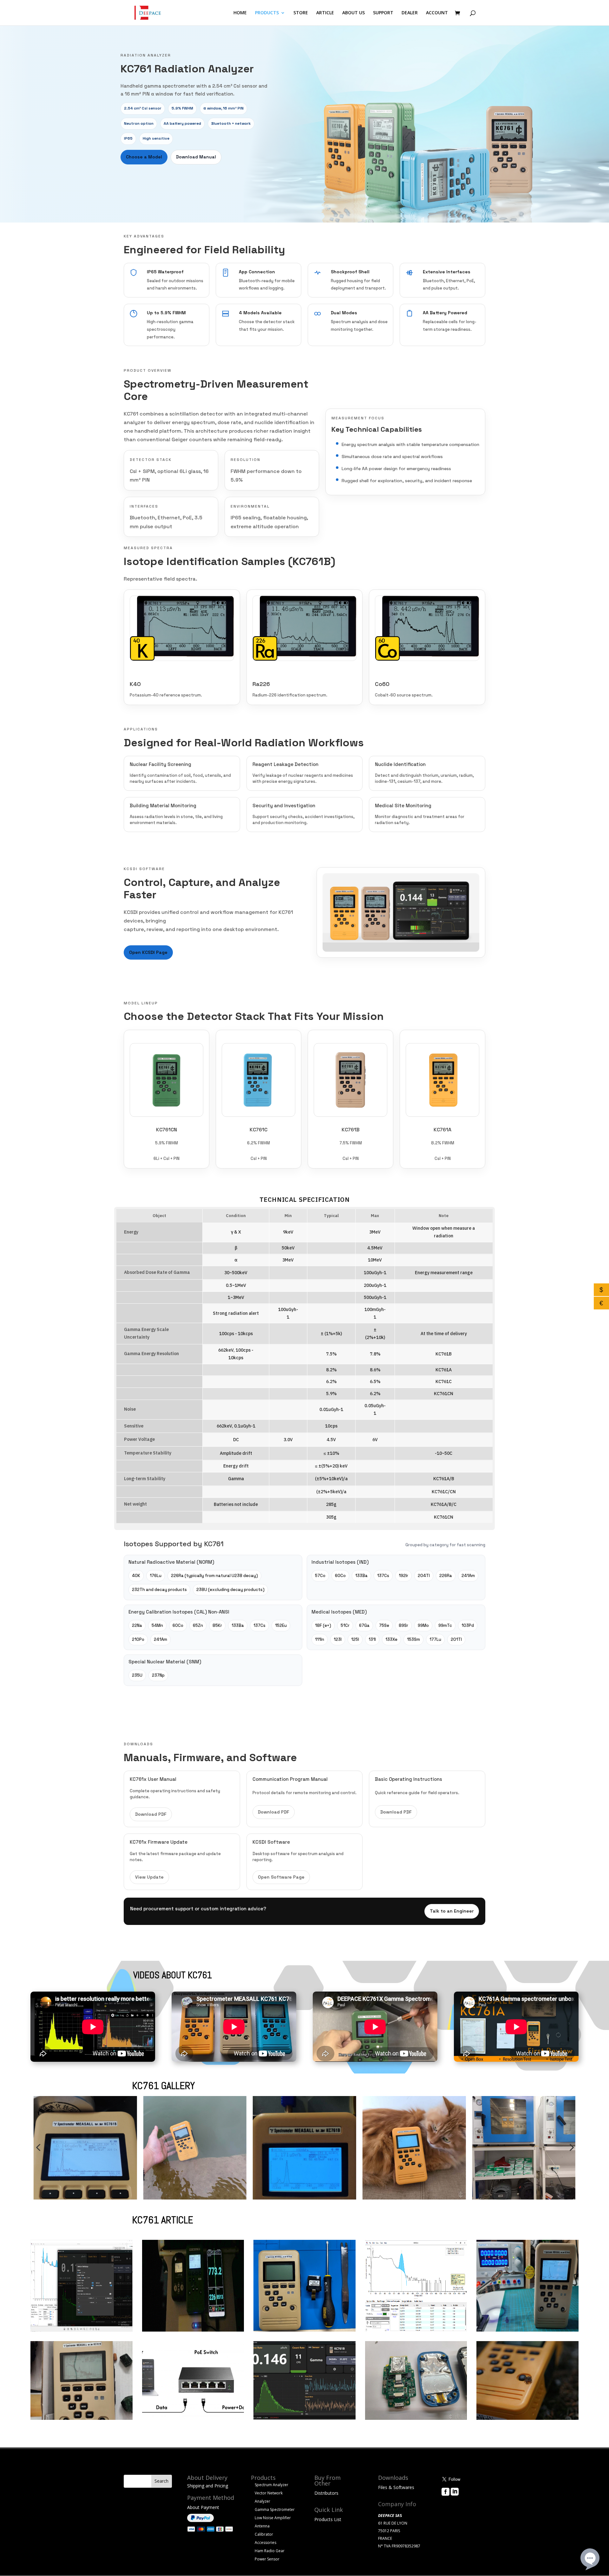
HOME (240, 13)
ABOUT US (354, 13)
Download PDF (151, 1814)
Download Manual (196, 157)
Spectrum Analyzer (272, 2485)
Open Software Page (281, 1877)
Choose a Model (144, 157)
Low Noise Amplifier (273, 2518)
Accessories (265, 2543)
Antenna (262, 2526)
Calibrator (264, 2534)
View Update (149, 1877)
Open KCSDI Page (148, 952)
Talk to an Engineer (452, 1911)
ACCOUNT (437, 13)
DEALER (410, 13)
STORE (301, 13)
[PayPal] (200, 2520)
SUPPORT (383, 13)
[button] (38, 2147)
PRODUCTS (267, 13)
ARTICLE (325, 13)
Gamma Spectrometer (275, 2509)
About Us (451, 2501)
